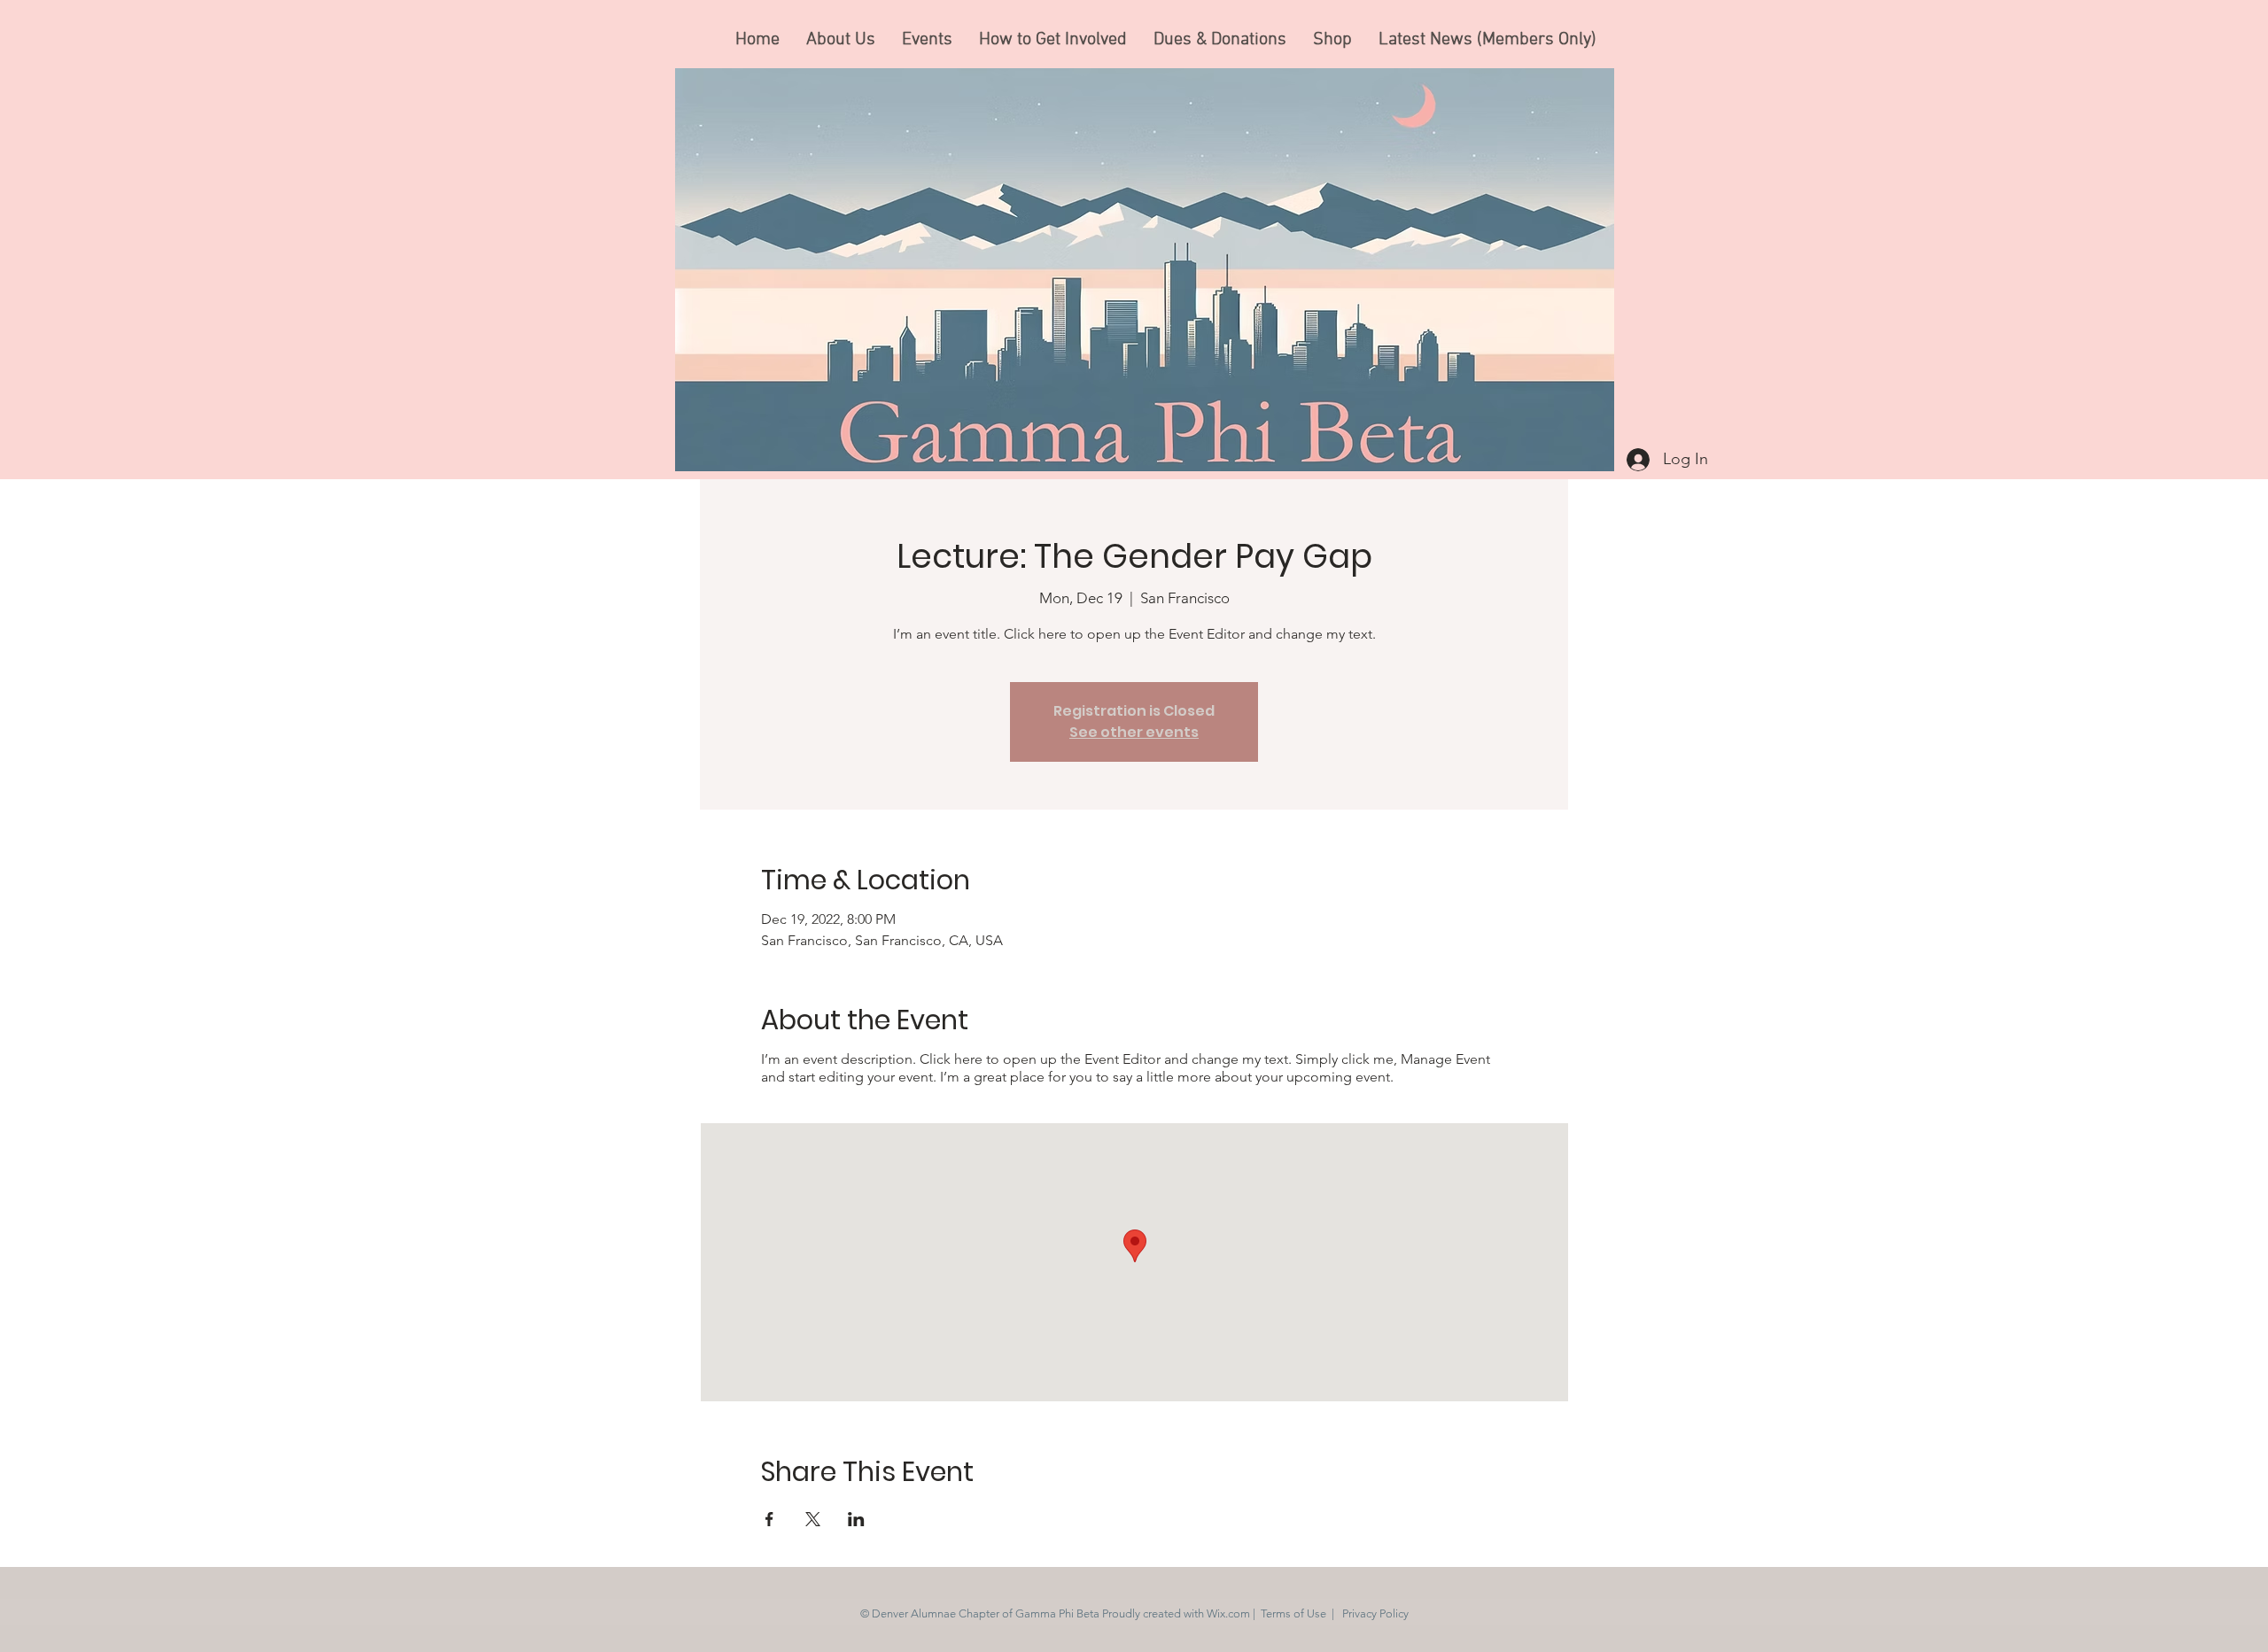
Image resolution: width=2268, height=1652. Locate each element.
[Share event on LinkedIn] (856, 1519)
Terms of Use (1293, 1613)
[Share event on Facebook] (769, 1519)
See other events (1134, 732)
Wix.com (1228, 1613)
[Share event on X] (813, 1519)
